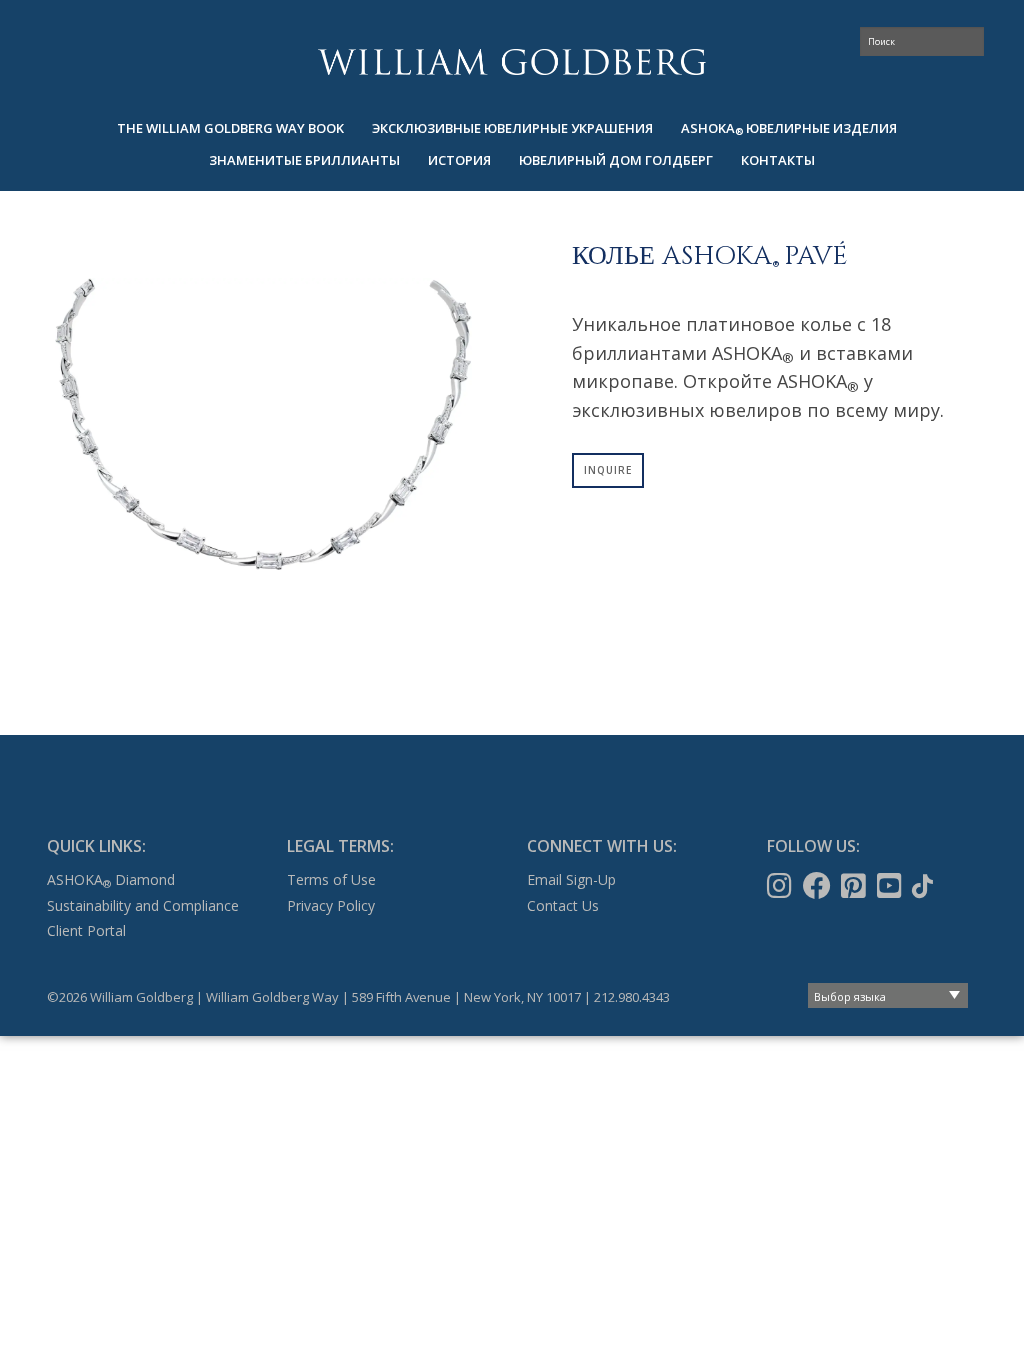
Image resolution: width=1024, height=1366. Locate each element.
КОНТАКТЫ (778, 160)
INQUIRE (608, 470)
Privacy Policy (331, 905)
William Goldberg (512, 61)
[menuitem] (230, 128)
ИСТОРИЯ (459, 160)
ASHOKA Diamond (111, 879)
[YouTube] (891, 886)
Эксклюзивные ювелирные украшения (512, 128)
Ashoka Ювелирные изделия (789, 128)
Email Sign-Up (571, 879)
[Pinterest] (855, 886)
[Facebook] (819, 886)
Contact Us (563, 905)
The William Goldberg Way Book (230, 128)
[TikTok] (924, 886)
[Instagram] (781, 886)
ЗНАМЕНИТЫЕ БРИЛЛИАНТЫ (304, 160)
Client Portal (86, 930)
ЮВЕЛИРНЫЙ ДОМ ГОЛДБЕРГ (616, 160)
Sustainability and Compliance (143, 905)
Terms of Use (331, 879)
